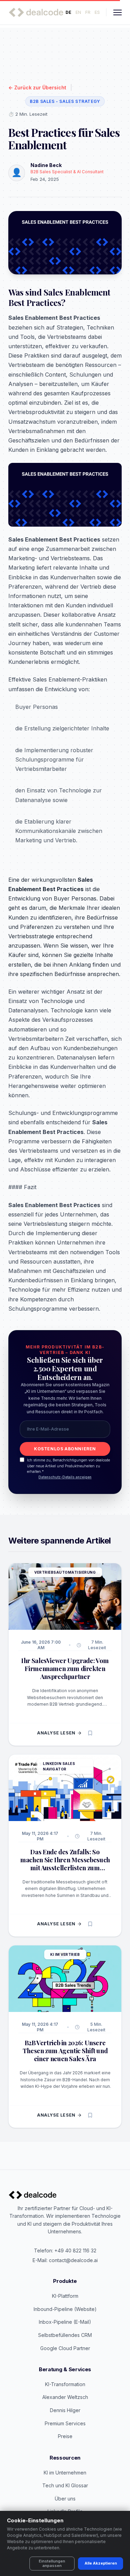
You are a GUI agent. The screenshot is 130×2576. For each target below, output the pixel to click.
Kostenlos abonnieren (65, 1449)
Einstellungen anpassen (52, 2563)
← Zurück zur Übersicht (37, 87)
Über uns (65, 2499)
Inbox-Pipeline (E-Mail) (65, 2322)
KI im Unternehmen (65, 2473)
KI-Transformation (65, 2384)
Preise (65, 2436)
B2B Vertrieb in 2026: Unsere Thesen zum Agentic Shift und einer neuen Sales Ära (65, 2051)
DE (68, 12)
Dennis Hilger (65, 2410)
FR (88, 12)
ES (97, 12)
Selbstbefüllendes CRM (65, 2335)
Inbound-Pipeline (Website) (65, 2309)
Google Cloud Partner (65, 2348)
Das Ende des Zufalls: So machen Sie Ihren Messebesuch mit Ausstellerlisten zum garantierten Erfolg (65, 1864)
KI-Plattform (65, 2296)
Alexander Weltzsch (65, 2397)
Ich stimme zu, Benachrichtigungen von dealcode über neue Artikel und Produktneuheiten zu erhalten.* (68, 1466)
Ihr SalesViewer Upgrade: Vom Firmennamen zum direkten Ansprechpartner (65, 1668)
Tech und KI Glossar (65, 2485)
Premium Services (65, 2423)
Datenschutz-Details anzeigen (65, 1477)
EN (78, 12)
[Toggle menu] (118, 12)
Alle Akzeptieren (101, 2563)
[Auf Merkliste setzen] (90, 1733)
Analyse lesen (56, 1733)
